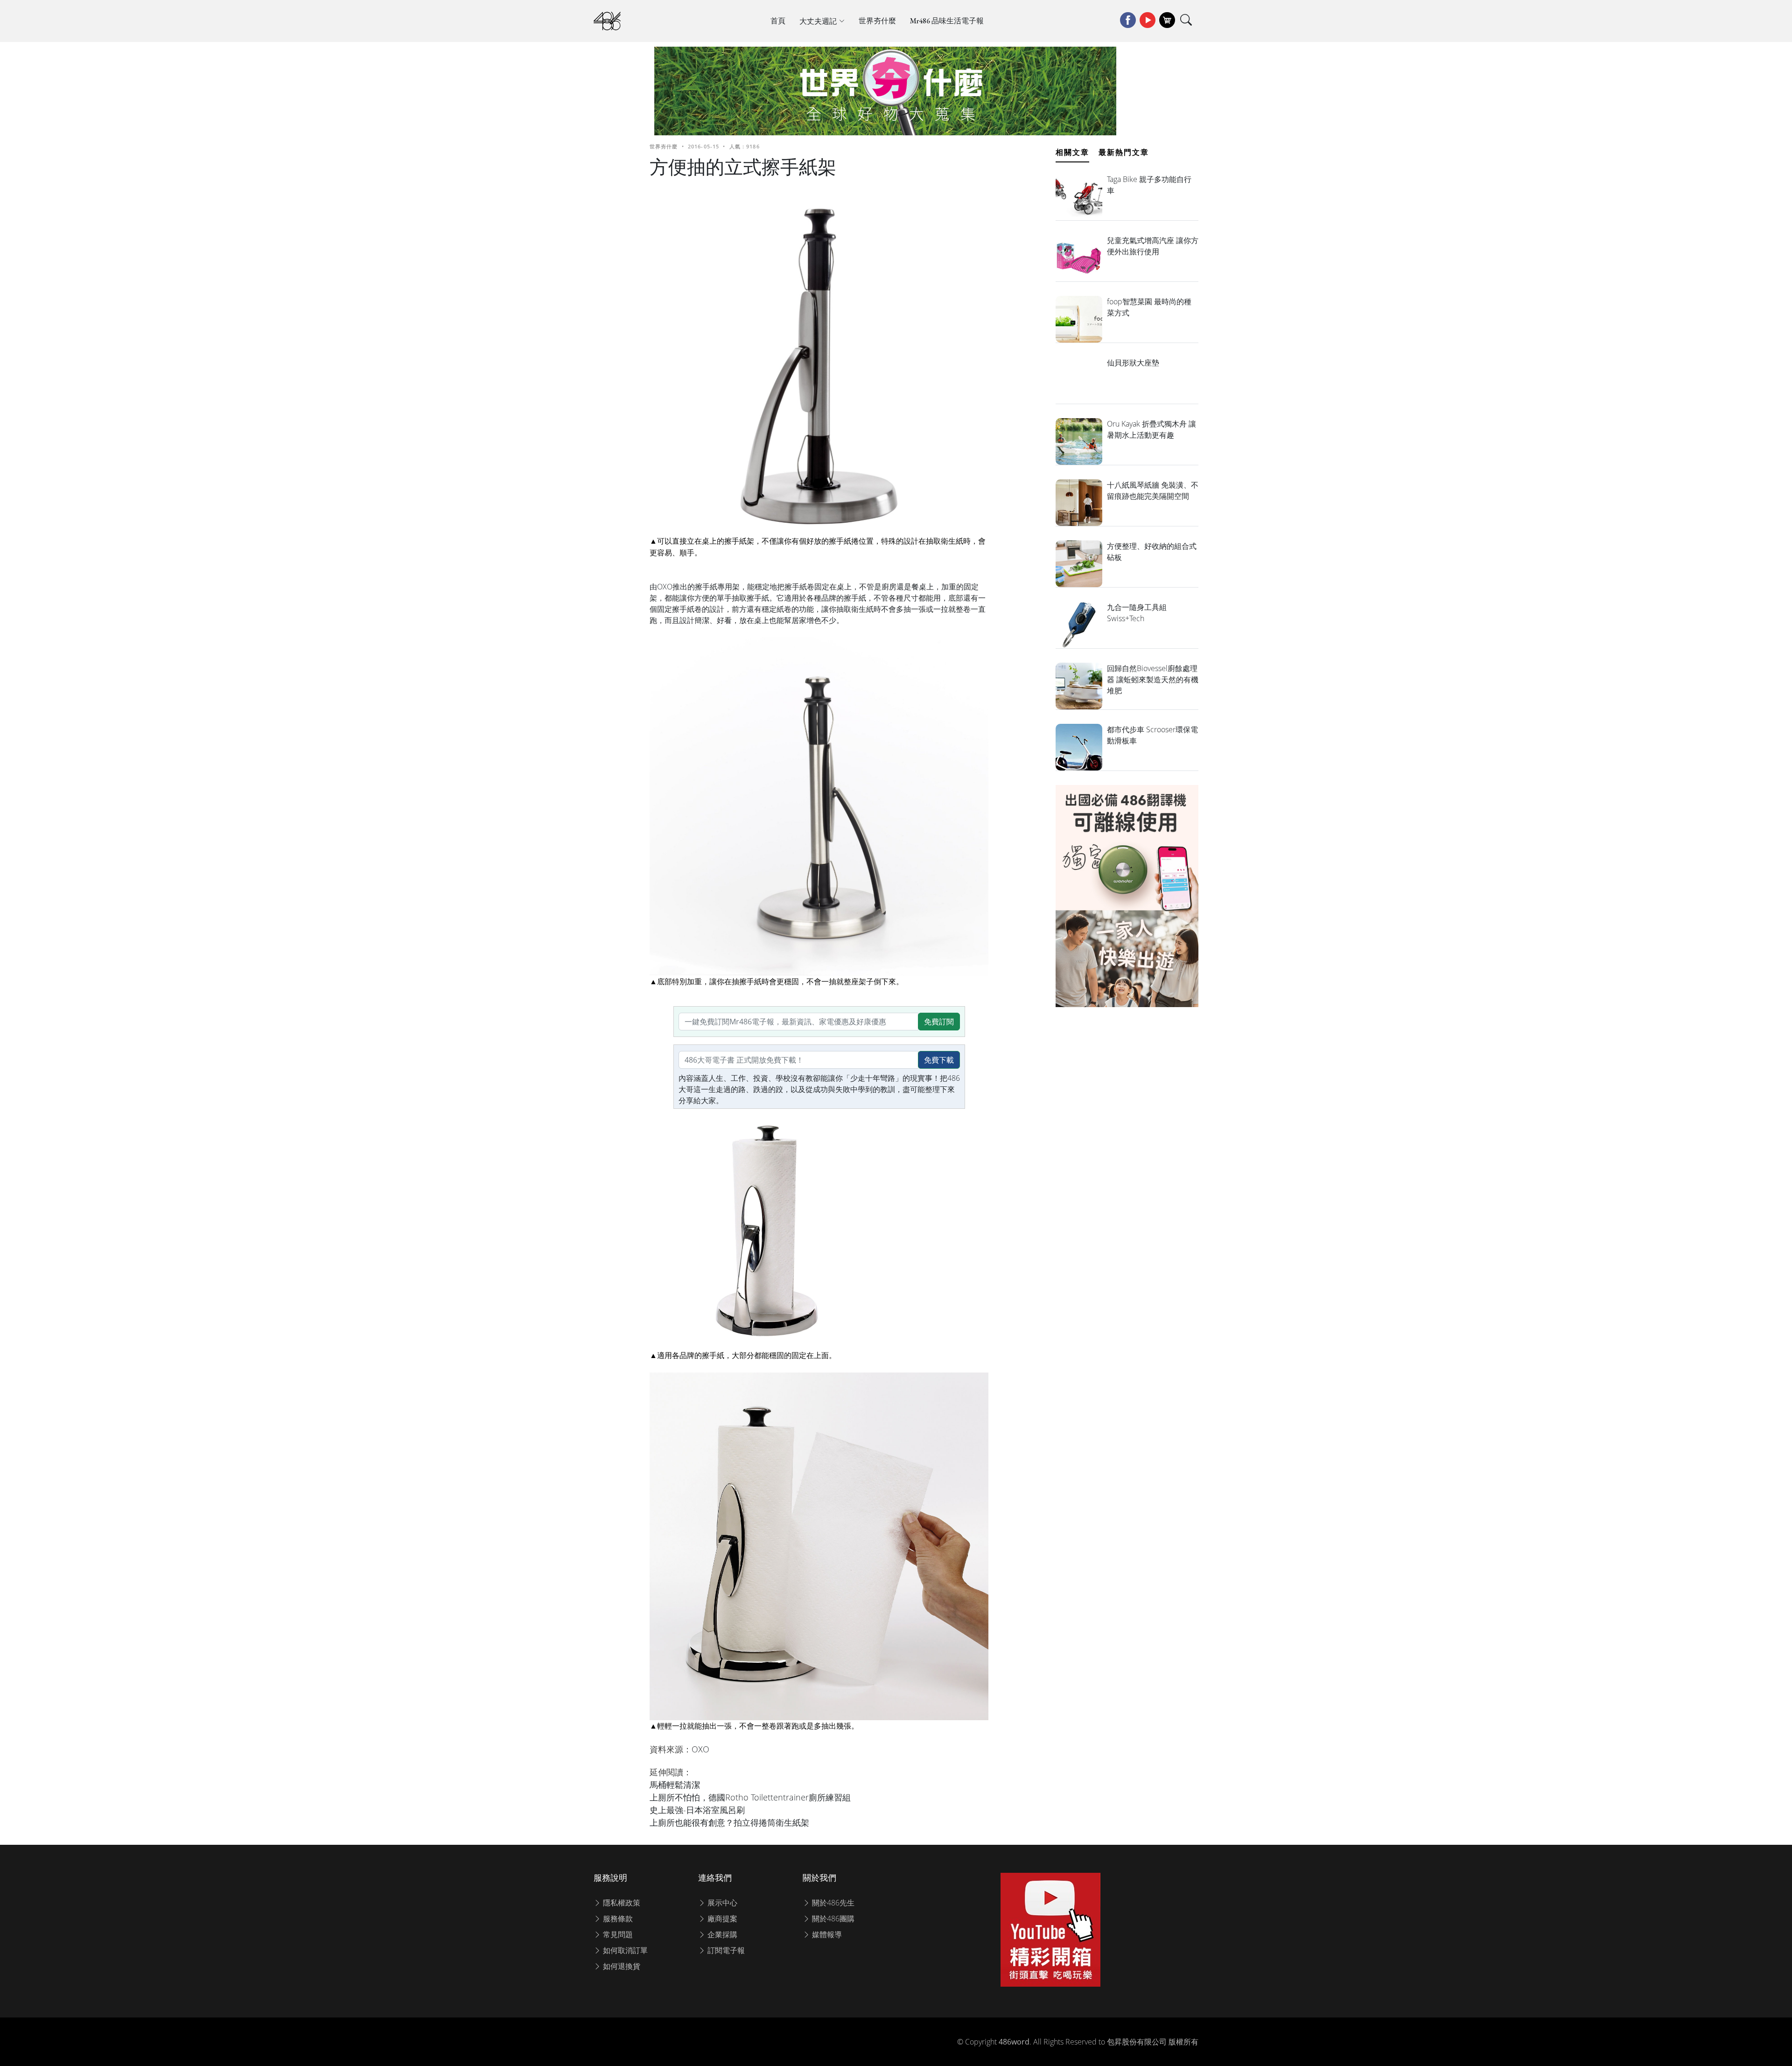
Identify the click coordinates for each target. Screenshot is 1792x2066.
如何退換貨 (621, 1966)
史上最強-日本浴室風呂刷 (697, 1810)
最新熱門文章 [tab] (1124, 152)
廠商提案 (721, 1919)
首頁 (778, 21)
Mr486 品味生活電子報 (947, 21)
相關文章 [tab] (1072, 152)
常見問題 (617, 1934)
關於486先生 (832, 1903)
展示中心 (721, 1903)
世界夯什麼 (877, 21)
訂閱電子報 (725, 1950)
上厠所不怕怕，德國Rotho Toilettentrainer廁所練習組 (750, 1797)
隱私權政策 (621, 1903)
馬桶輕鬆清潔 (675, 1785)
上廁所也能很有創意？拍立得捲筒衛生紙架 (729, 1822)
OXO (700, 1749)
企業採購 (721, 1934)
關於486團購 (832, 1919)
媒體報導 (826, 1934)
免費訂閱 (939, 1022)
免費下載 (939, 1060)
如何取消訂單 (624, 1950)
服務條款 (617, 1919)
